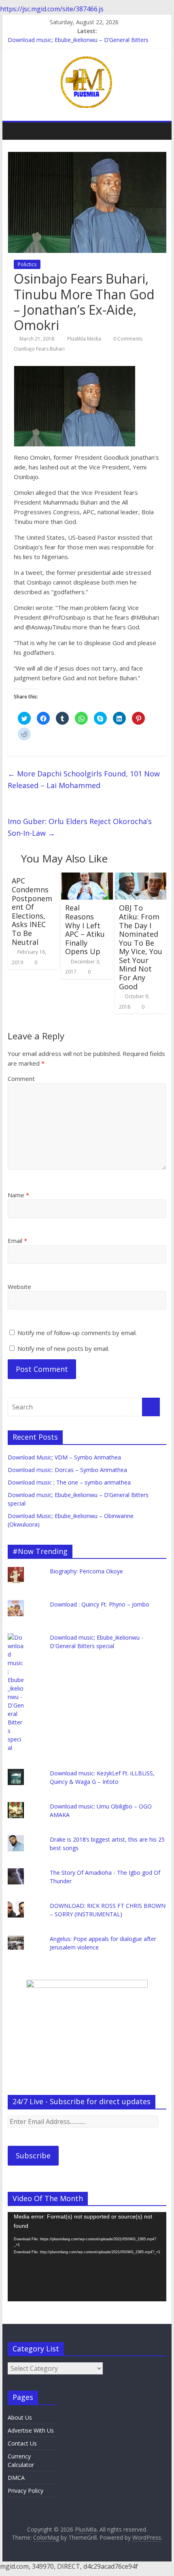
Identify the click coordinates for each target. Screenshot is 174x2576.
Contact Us (22, 2443)
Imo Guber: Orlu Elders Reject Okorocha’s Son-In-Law (80, 827)
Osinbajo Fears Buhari (39, 349)
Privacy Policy (25, 2491)
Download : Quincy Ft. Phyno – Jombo (100, 1604)
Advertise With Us (31, 2430)
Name (18, 1195)
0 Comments (127, 339)
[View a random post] (158, 131)
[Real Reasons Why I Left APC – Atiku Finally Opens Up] (87, 877)
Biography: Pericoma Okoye (86, 1571)
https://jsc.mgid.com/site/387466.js (52, 9)
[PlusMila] (16, 131)
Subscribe (33, 2155)
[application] (87, 2257)
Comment (21, 1079)
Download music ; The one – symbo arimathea (69, 1482)
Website (19, 1287)
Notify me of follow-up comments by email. (77, 1333)
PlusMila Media (85, 339)
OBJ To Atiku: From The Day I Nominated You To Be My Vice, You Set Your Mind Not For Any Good (141, 947)
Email (17, 1241)
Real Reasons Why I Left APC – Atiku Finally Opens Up (85, 929)
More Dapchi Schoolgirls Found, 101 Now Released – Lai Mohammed (84, 779)
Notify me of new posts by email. (63, 1348)
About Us (20, 2417)
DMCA (16, 2478)
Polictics (27, 264)
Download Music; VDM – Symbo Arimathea (64, 1457)
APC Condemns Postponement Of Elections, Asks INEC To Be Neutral (32, 911)
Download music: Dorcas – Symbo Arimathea (67, 1470)
